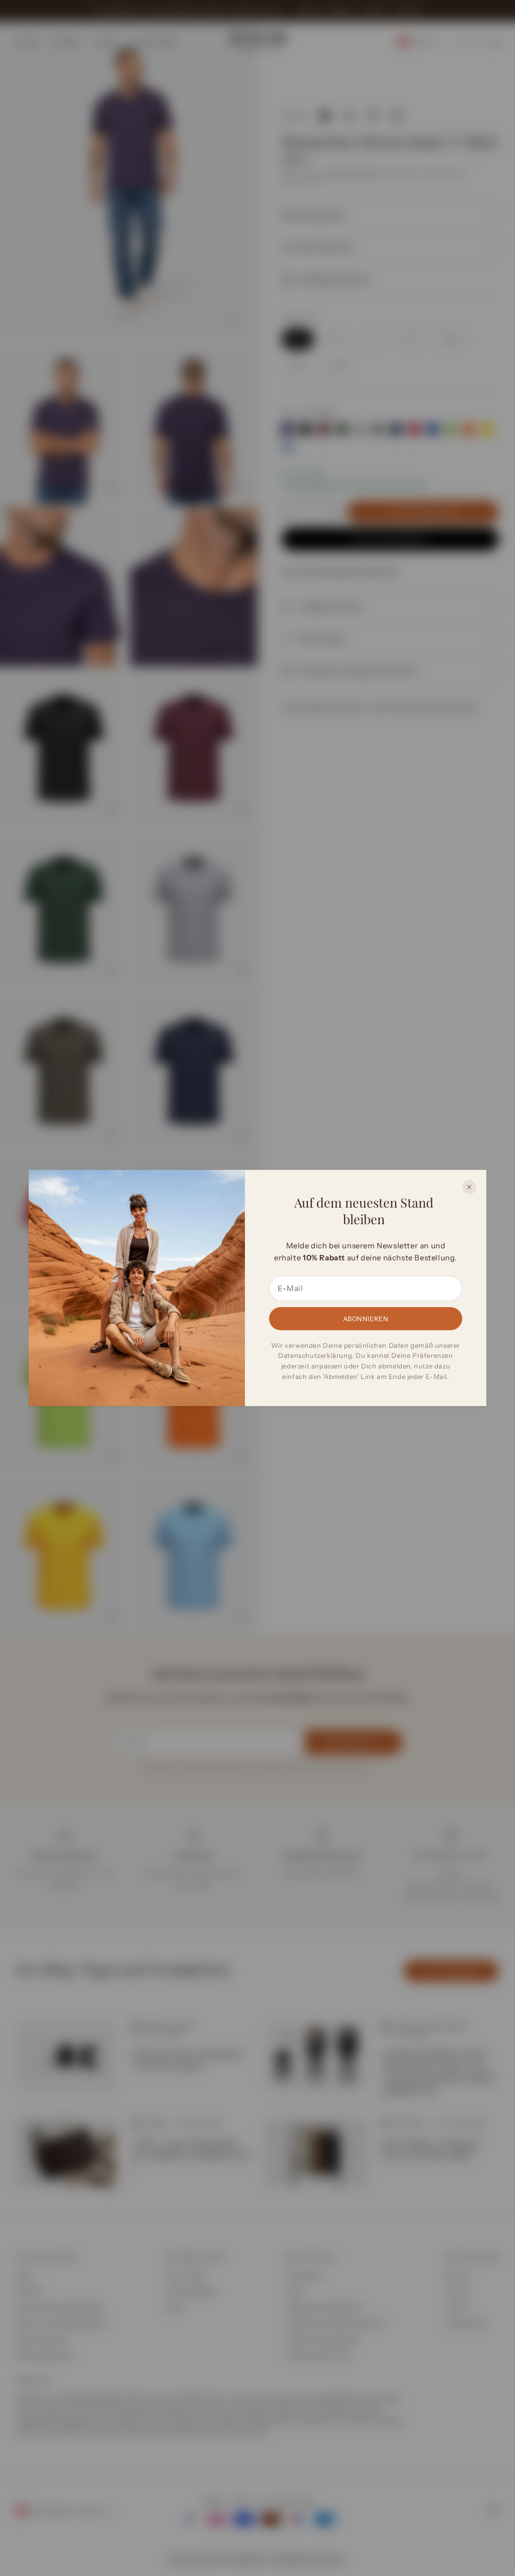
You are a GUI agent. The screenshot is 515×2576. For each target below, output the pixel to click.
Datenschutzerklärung (315, 1355)
